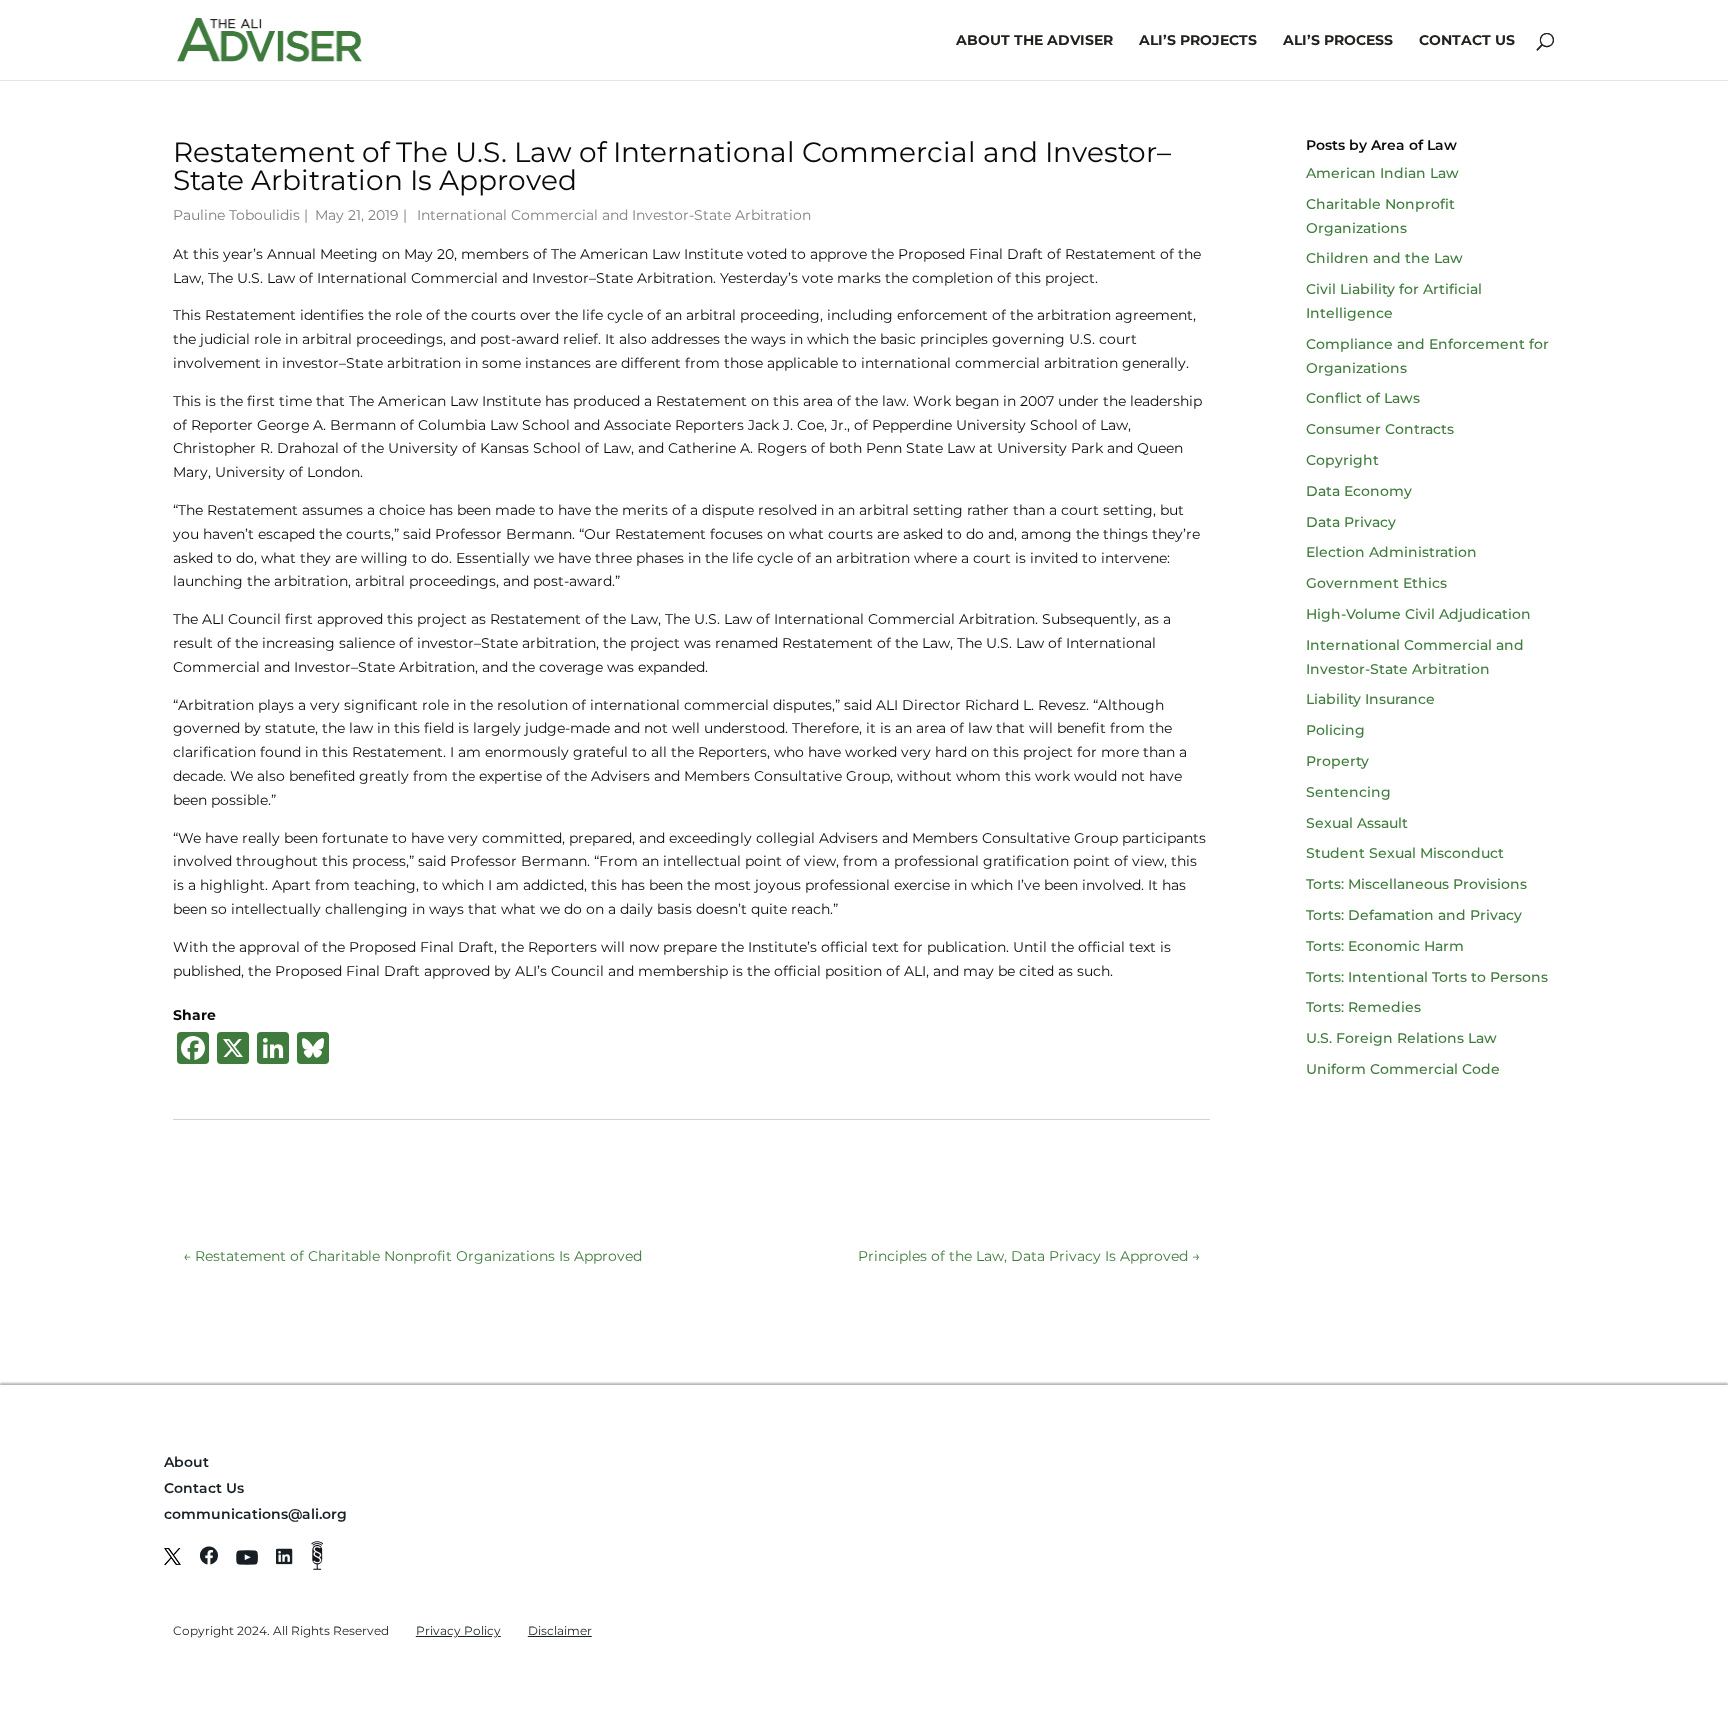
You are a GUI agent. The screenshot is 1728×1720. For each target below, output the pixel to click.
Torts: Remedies (1363, 1007)
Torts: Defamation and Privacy (1414, 915)
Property (1337, 761)
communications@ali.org (255, 1514)
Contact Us (1467, 41)
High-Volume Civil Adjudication (1418, 614)
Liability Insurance (1370, 699)
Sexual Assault (1357, 823)
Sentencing (1348, 792)
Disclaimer (560, 1630)
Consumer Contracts (1380, 429)
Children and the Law (1384, 258)
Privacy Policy (458, 1630)
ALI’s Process (1338, 41)
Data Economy (1359, 491)
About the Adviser (1034, 41)
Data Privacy (1351, 522)
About (186, 1462)
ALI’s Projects (1198, 41)
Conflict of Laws (1363, 398)
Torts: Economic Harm (1385, 946)
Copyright (1342, 460)
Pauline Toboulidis (236, 215)
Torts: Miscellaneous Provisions (1416, 884)
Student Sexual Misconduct (1405, 853)
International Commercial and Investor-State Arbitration (614, 215)
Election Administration (1391, 552)
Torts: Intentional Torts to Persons (1427, 977)
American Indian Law (1382, 173)
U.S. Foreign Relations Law (1401, 1038)
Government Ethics (1376, 583)
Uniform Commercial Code (1403, 1069)
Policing (1335, 730)
